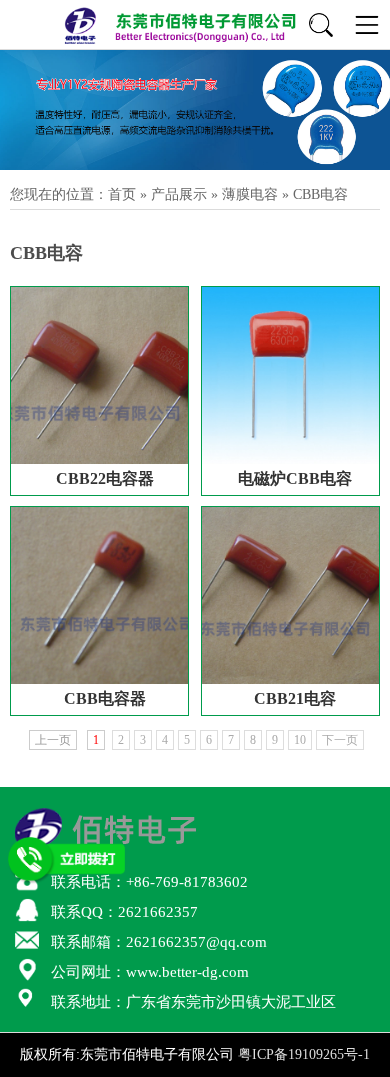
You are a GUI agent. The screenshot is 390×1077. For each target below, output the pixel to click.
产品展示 (179, 194)
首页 (122, 194)
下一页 (340, 740)
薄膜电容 (250, 194)
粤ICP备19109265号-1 (304, 1054)
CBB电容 (320, 194)
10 (300, 740)
